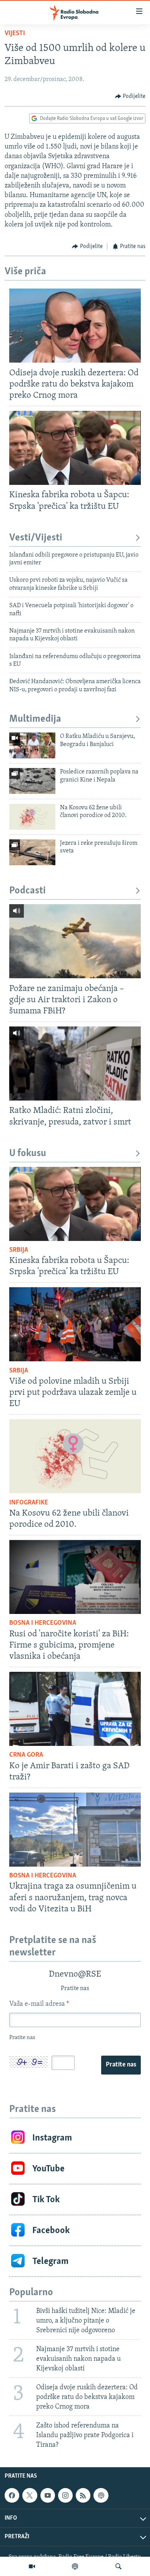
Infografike (29, 1503)
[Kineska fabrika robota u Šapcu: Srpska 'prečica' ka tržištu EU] (75, 448)
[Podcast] (75, 2566)
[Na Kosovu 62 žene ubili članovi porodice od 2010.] (32, 817)
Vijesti (15, 34)
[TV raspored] (101, 2495)
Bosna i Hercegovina (43, 1623)
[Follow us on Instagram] (65, 2495)
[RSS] (83, 2495)
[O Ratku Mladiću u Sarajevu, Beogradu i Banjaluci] (32, 745)
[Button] (130, 96)
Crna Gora (26, 1755)
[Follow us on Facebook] (12, 2495)
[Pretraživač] (118, 2566)
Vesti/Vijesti (36, 538)
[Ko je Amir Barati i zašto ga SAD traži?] (75, 1709)
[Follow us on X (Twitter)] (30, 2495)
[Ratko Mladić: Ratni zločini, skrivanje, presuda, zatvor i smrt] (75, 1063)
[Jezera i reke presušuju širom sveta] (32, 852)
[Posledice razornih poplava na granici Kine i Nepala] (32, 781)
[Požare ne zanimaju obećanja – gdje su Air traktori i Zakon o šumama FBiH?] (75, 941)
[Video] (32, 2566)
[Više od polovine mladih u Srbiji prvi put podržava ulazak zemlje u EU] (75, 1324)
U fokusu (28, 1154)
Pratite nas (121, 2065)
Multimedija (35, 719)
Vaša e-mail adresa (39, 2004)
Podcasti (27, 891)
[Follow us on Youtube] (48, 2495)
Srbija (19, 1250)
